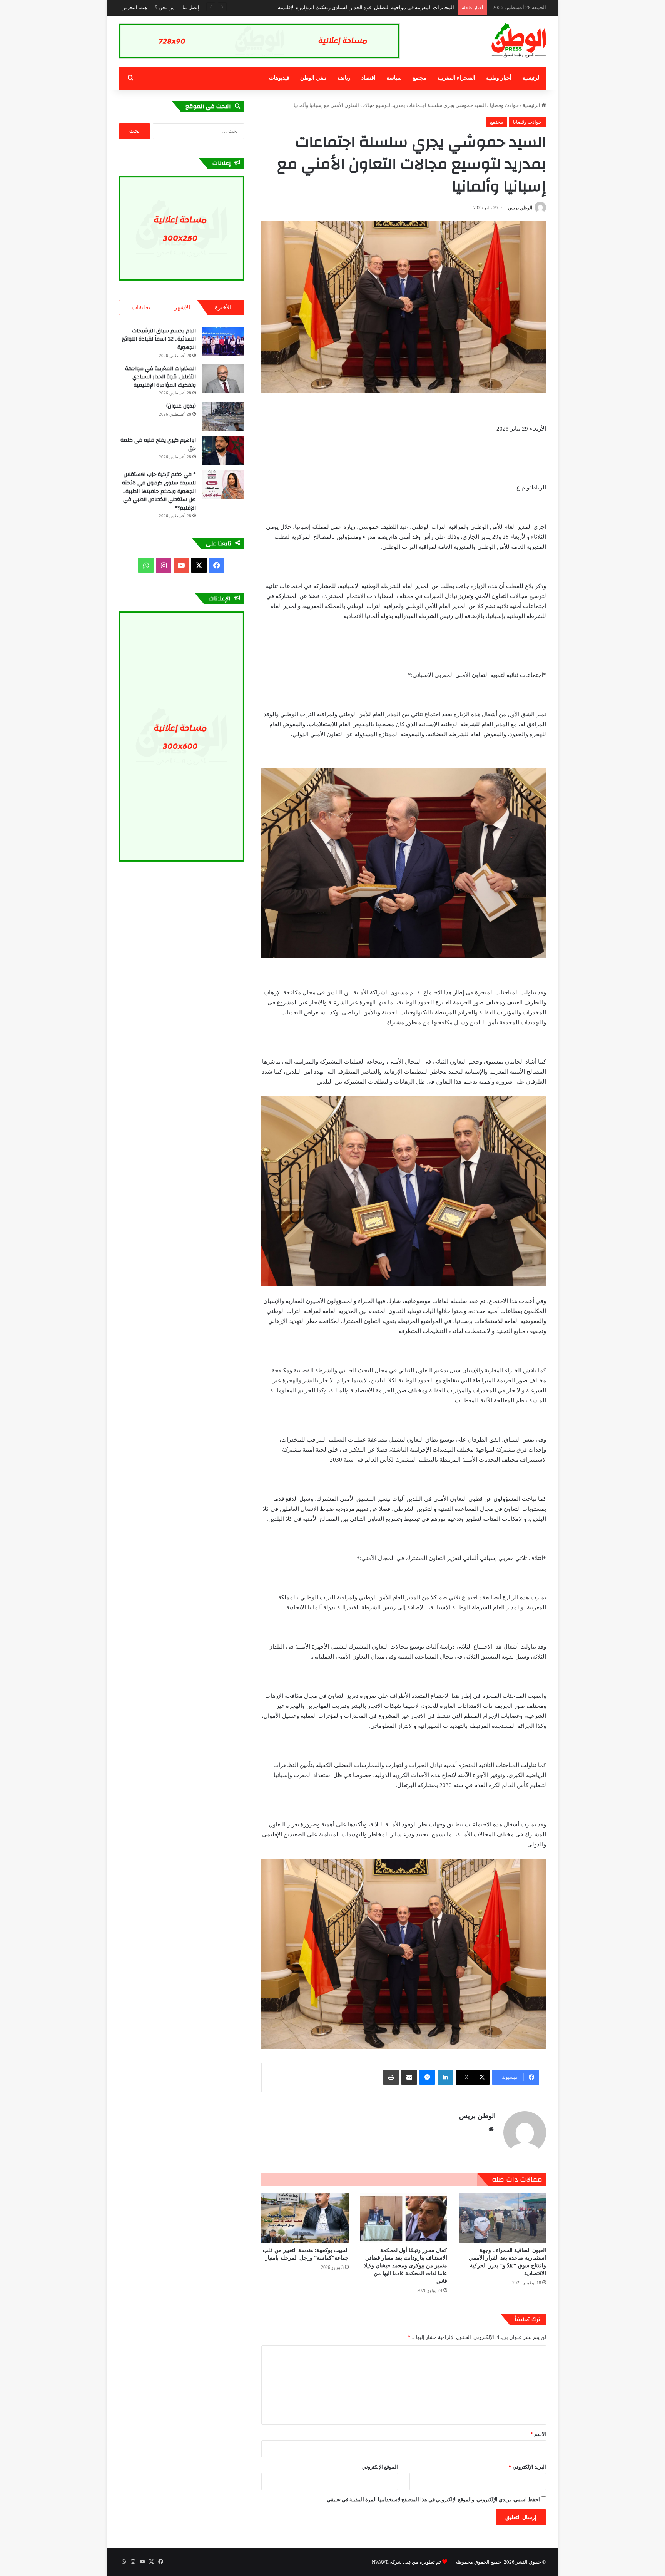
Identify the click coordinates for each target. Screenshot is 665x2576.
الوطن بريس (520, 208)
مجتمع (419, 78)
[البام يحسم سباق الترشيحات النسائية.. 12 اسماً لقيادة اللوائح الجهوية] (223, 341)
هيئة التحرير (135, 8)
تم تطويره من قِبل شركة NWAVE (406, 2562)
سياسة (394, 78)
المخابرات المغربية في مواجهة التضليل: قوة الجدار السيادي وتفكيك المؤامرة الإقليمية (160, 377)
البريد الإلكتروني (527, 2467)
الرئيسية (531, 78)
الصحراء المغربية (456, 78)
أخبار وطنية (499, 78)
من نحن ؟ (165, 8)
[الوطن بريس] (519, 41)
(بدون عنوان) (181, 406)
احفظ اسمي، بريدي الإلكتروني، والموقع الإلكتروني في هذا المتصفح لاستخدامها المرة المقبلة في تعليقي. (433, 2500)
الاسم (538, 2434)
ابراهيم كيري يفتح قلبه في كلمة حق (158, 444)
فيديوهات (279, 78)
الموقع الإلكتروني (380, 2467)
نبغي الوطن (313, 78)
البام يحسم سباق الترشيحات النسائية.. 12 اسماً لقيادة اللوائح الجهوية (159, 339)
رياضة (344, 78)
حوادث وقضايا (504, 105)
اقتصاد (368, 78)
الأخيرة (223, 307)
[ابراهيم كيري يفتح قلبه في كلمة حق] (223, 450)
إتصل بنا (191, 8)
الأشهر (182, 307)
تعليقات (141, 307)
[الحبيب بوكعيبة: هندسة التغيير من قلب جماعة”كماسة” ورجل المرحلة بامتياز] (305, 2218)
